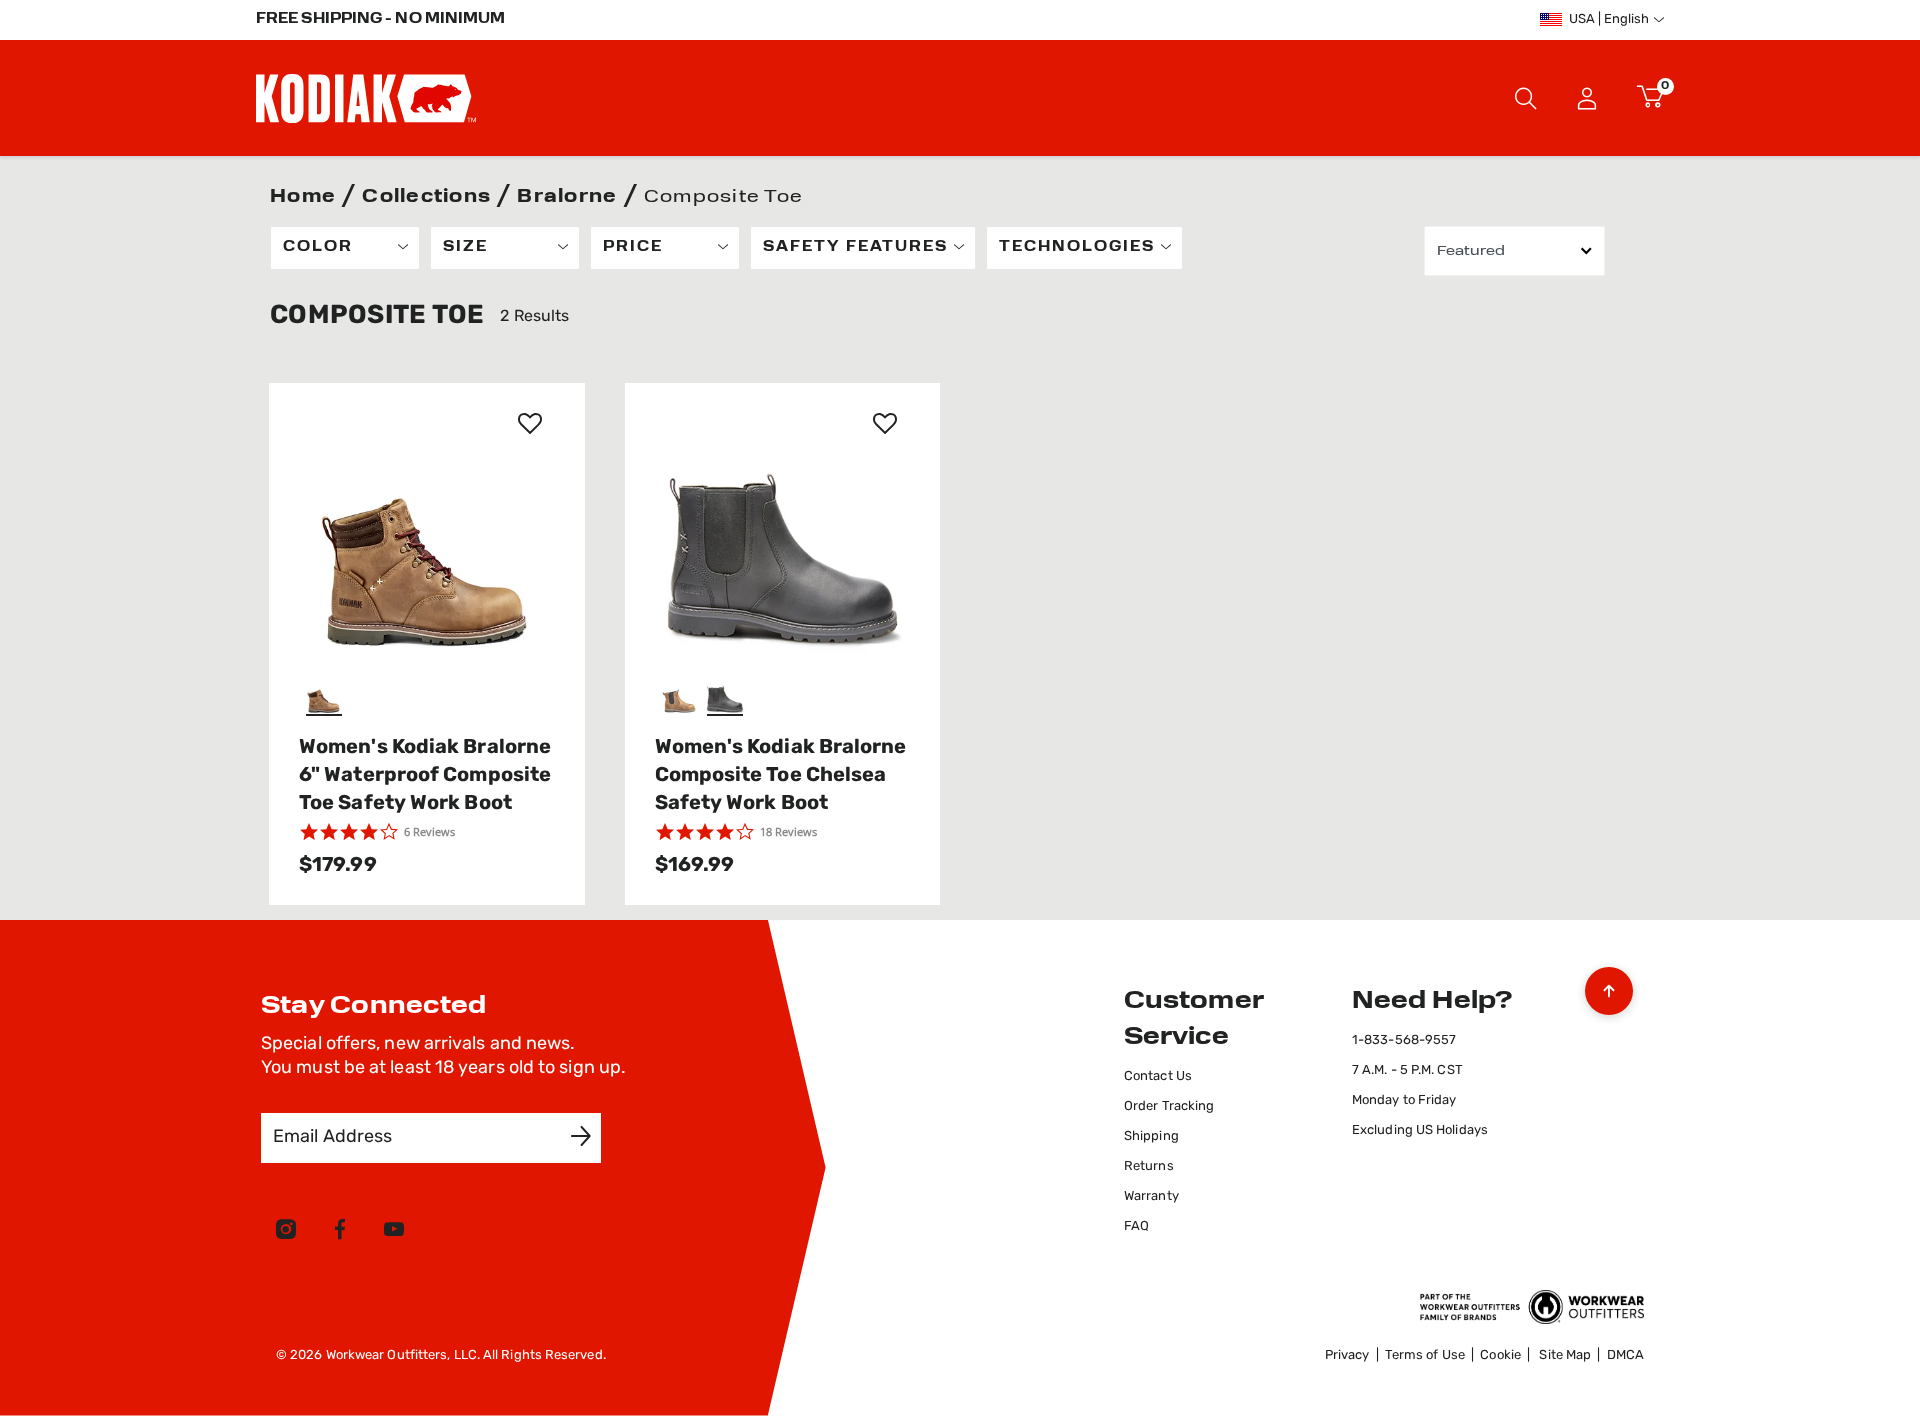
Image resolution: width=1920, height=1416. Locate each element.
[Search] (1526, 98)
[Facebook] (340, 1233)
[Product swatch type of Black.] (727, 696)
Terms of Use (1425, 1355)
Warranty (1151, 1196)
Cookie (1500, 1355)
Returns (1149, 1166)
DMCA (1625, 1355)
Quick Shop (427, 618)
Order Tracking (1169, 1106)
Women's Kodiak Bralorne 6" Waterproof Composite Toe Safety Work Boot (425, 776)
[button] (1587, 98)
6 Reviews (429, 831)
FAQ (1136, 1226)
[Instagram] (286, 1233)
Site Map (1565, 1355)
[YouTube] (394, 1233)
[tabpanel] (960, 565)
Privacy (1347, 1355)
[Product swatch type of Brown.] (326, 696)
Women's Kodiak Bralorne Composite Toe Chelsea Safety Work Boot (781, 776)
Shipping (1151, 1136)
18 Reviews (788, 831)
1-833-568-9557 (1404, 1040)
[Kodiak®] (366, 98)
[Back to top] (1609, 986)
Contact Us (1158, 1076)
